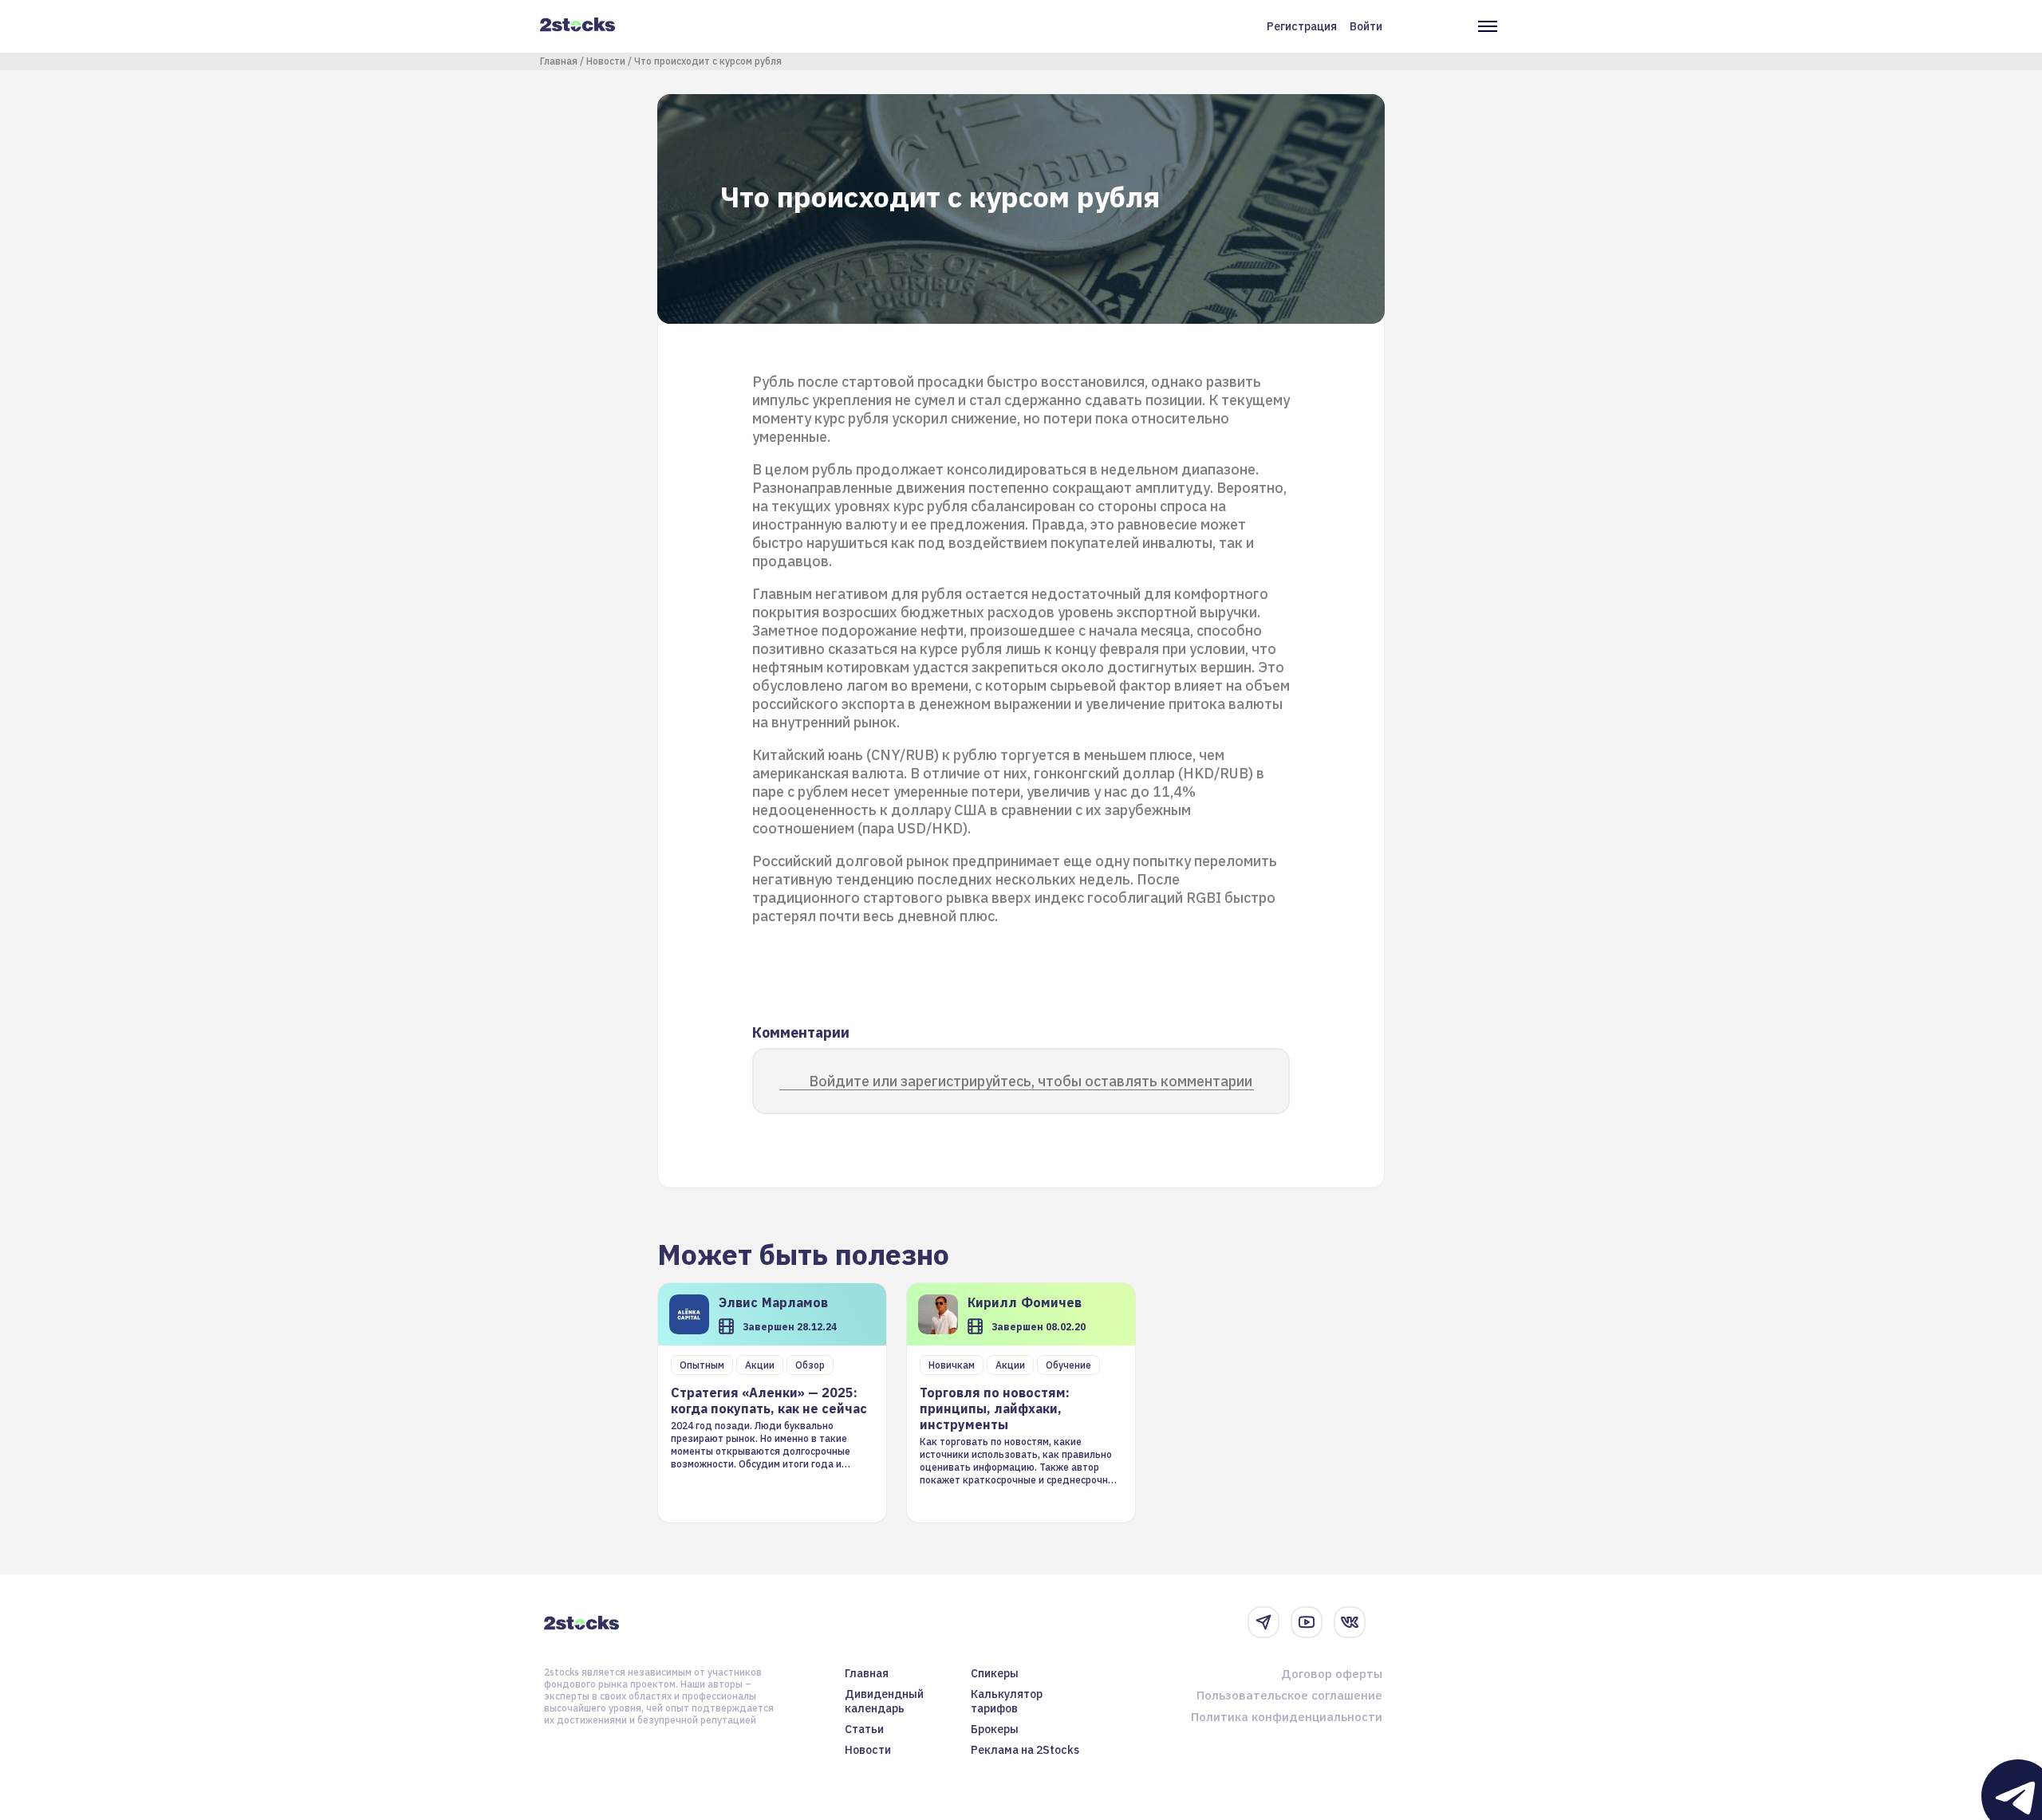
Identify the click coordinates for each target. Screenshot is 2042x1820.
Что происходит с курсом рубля (708, 61)
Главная (559, 61)
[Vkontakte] (1350, 1622)
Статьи (864, 1729)
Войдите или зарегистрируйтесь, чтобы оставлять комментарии (1031, 1081)
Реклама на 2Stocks (1025, 1750)
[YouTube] (1307, 1622)
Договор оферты (1332, 1674)
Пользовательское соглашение (1289, 1695)
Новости (606, 61)
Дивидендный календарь (884, 1701)
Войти (1366, 26)
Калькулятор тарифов (1007, 1701)
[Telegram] (1263, 1622)
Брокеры (995, 1729)
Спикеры (995, 1673)
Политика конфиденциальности (1287, 1717)
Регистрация (1302, 26)
